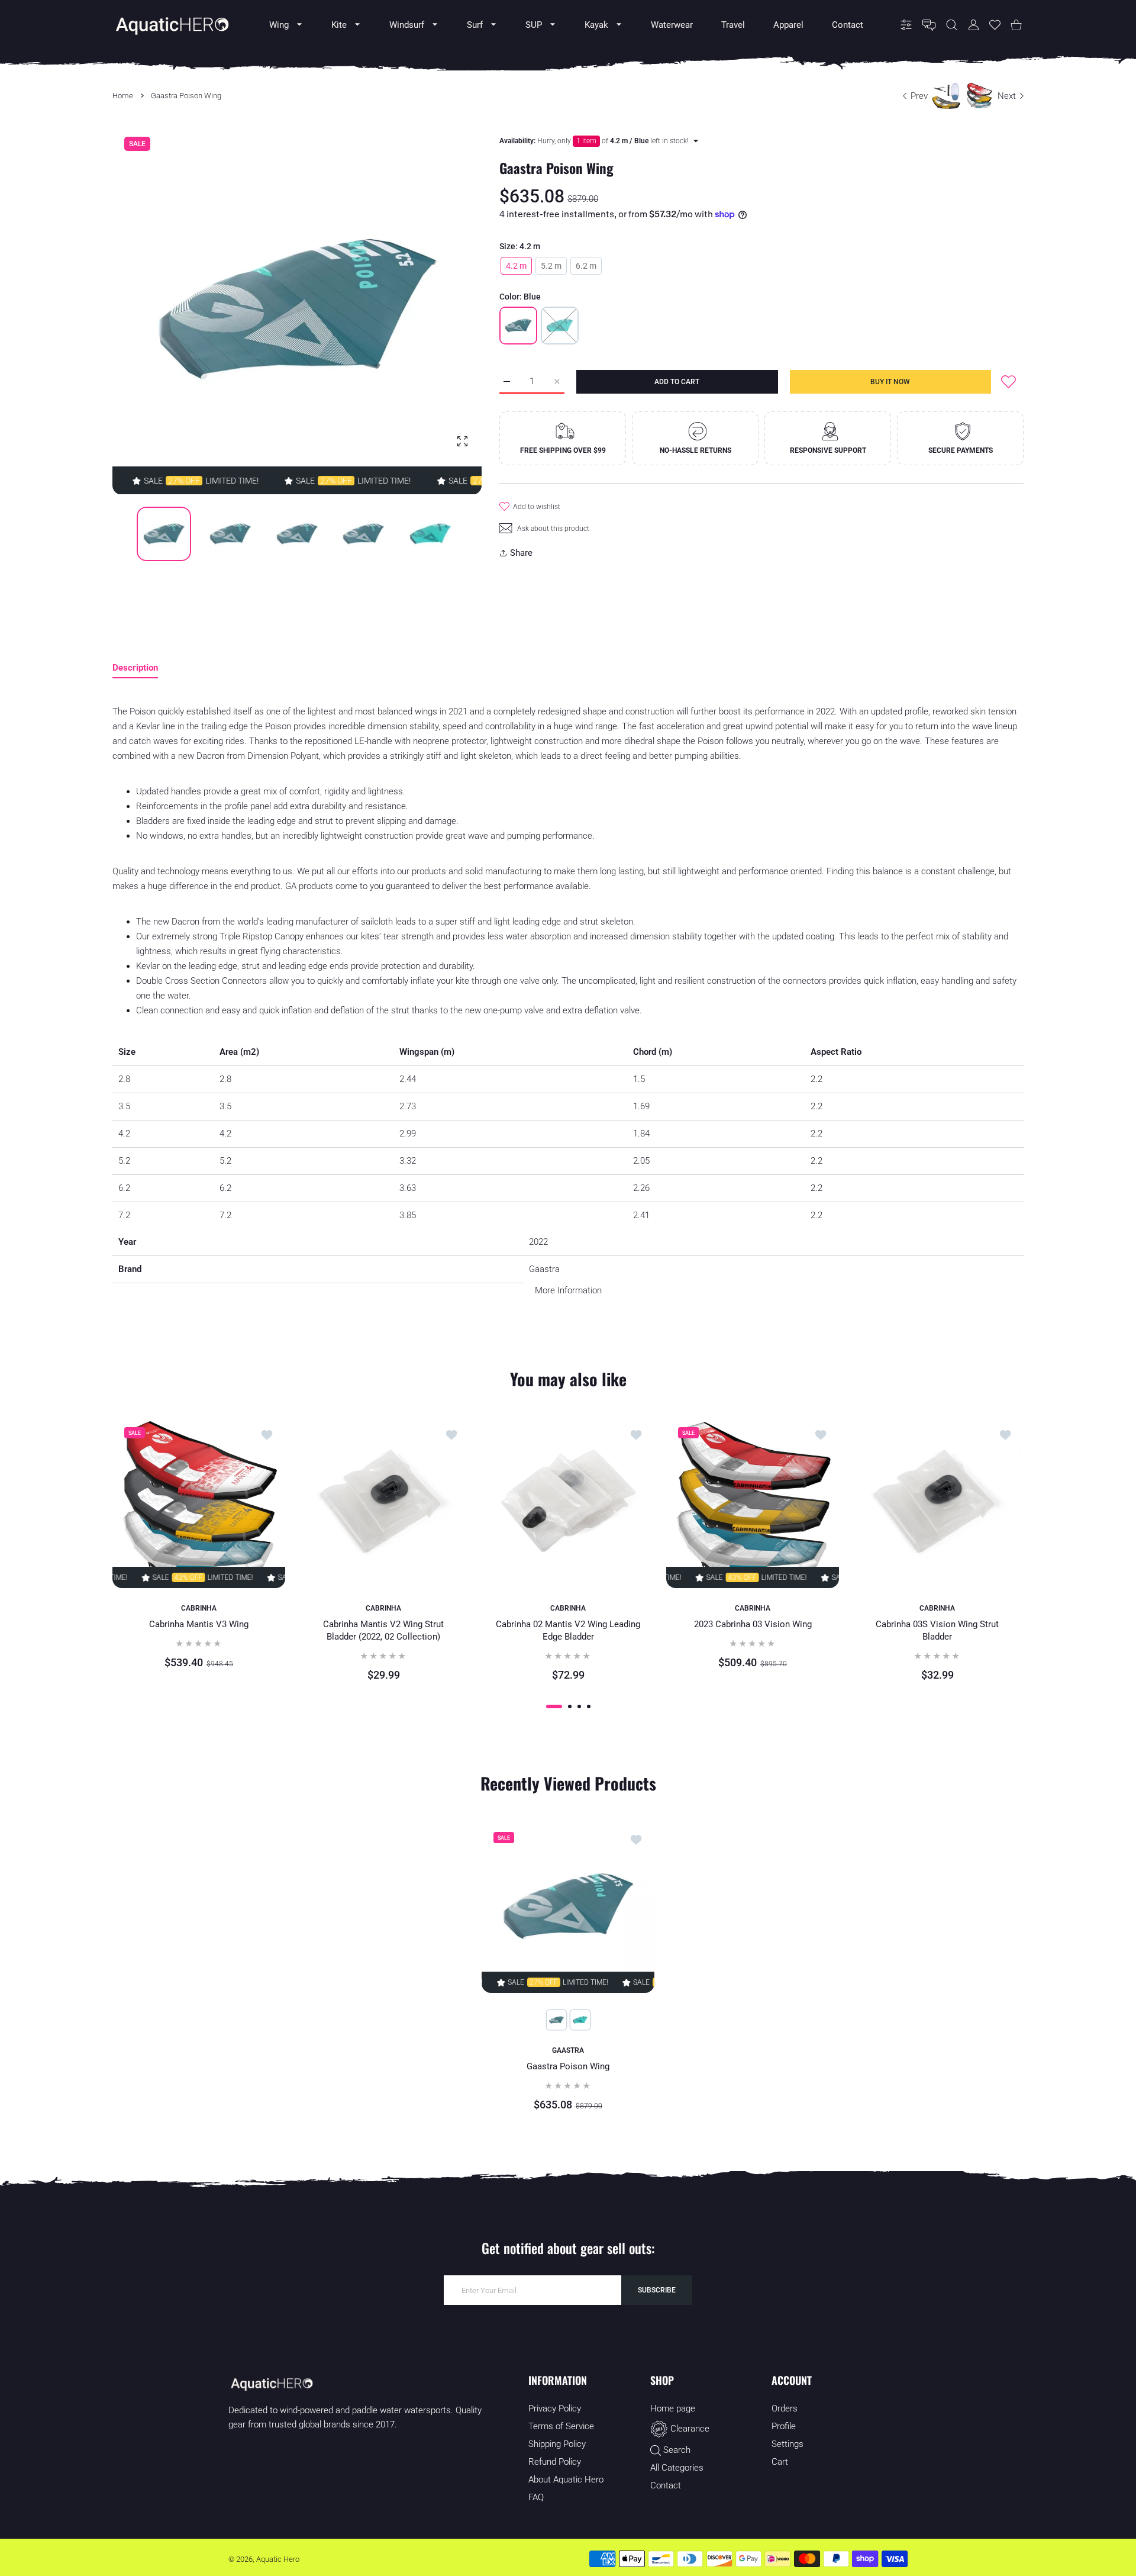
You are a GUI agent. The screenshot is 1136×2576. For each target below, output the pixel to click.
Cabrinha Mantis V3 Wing (199, 1625)
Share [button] (521, 553)
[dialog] (952, 25)
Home (123, 96)
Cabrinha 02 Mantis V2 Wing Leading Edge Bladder (568, 1631)
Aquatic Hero (278, 2559)
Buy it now (890, 382)
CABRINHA (199, 1608)
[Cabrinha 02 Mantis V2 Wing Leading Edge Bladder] (568, 1502)
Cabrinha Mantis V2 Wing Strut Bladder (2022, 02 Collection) (383, 1631)
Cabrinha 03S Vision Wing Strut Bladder (937, 1631)
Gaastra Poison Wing (568, 2066)
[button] (444, 310)
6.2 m (586, 266)
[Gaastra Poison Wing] (568, 1906)
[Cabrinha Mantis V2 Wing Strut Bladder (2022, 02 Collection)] (383, 1502)
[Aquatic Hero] (172, 25)
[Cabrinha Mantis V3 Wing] (199, 1502)
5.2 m (551, 266)
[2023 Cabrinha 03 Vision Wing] (753, 1502)
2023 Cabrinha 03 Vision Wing (753, 1625)
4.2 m (516, 266)
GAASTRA (568, 2050)
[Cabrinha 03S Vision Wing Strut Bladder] (937, 1502)
